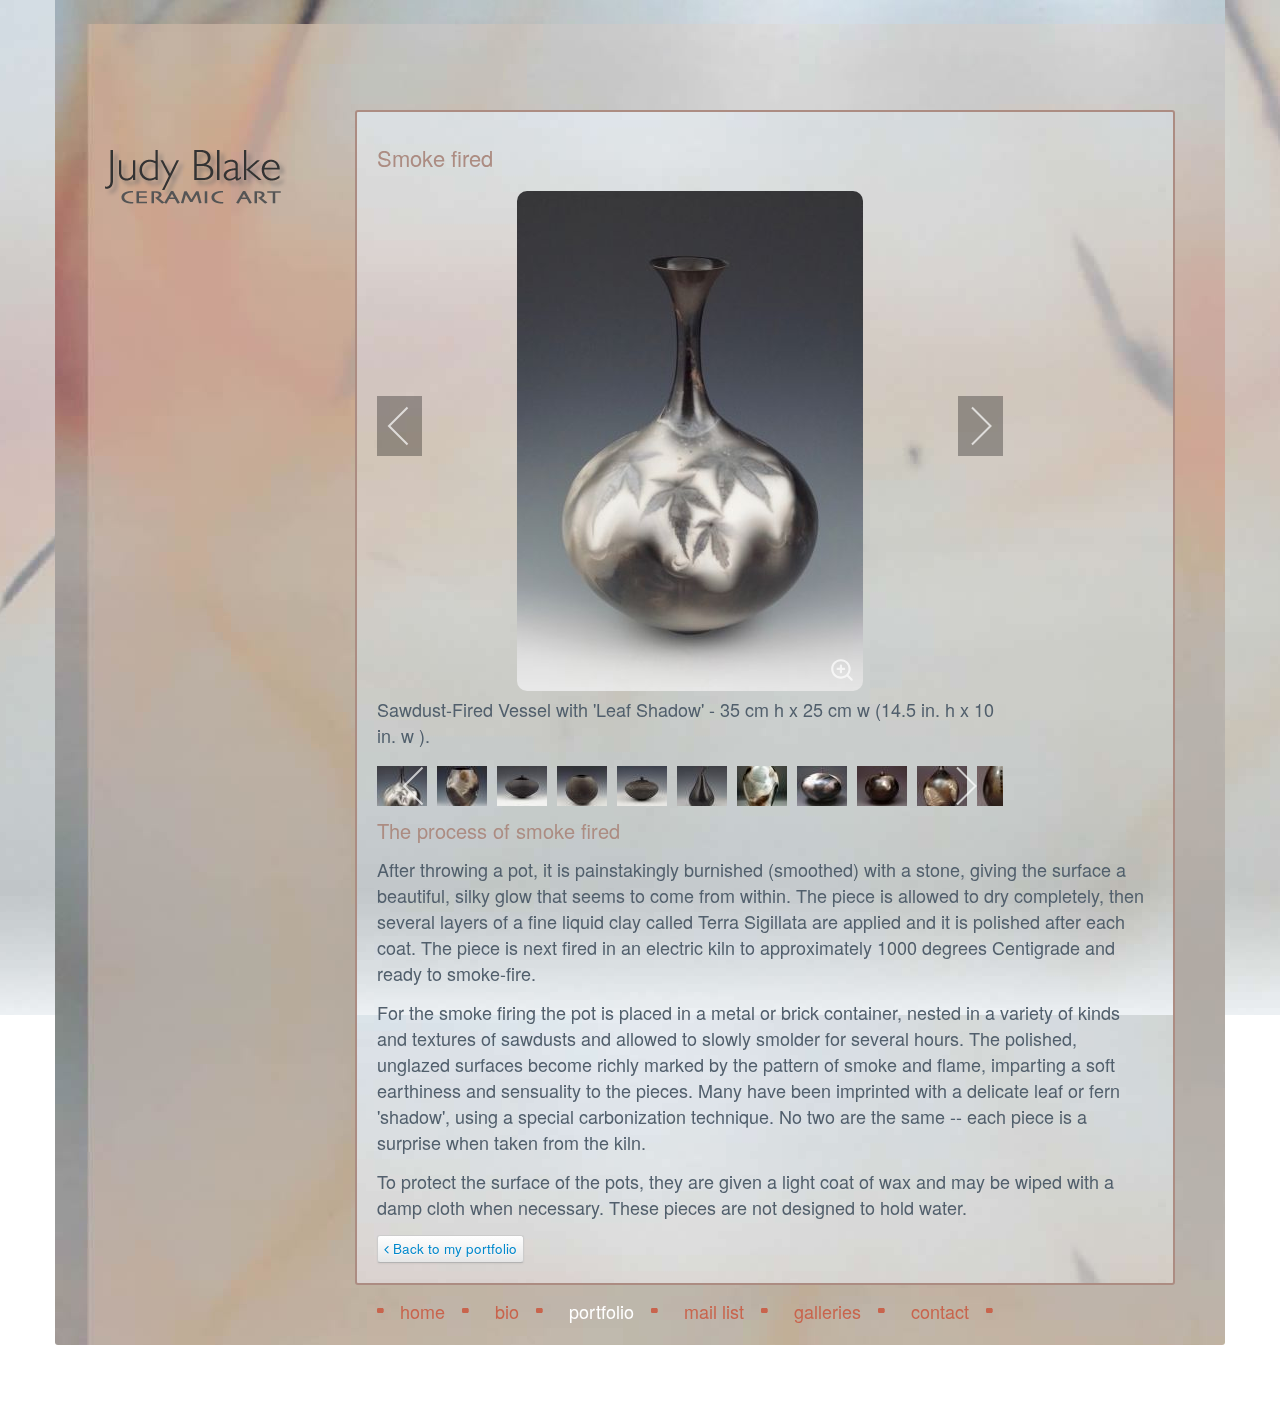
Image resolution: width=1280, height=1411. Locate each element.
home (422, 1311)
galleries (827, 1311)
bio (507, 1311)
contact (940, 1311)
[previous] (412, 426)
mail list (714, 1311)
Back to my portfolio (453, 1248)
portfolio (601, 1311)
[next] (968, 426)
